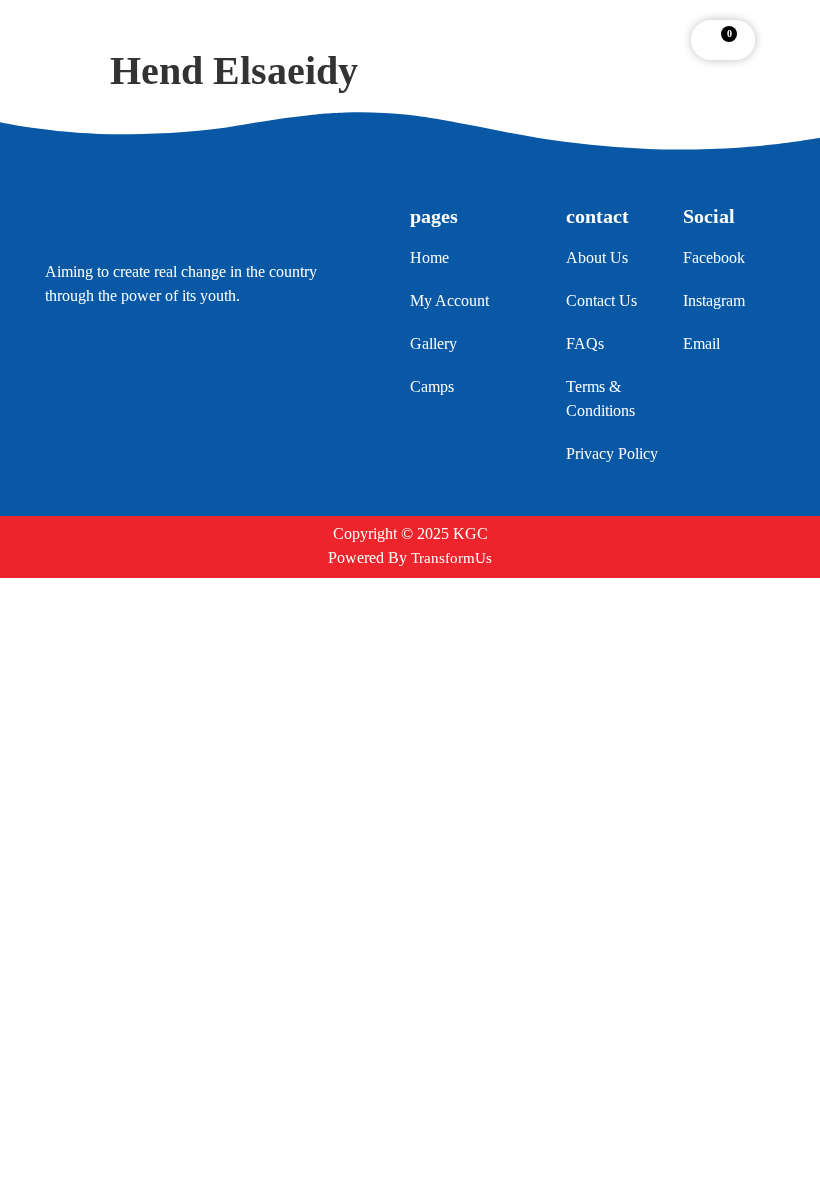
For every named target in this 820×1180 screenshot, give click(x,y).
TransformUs (451, 558)
